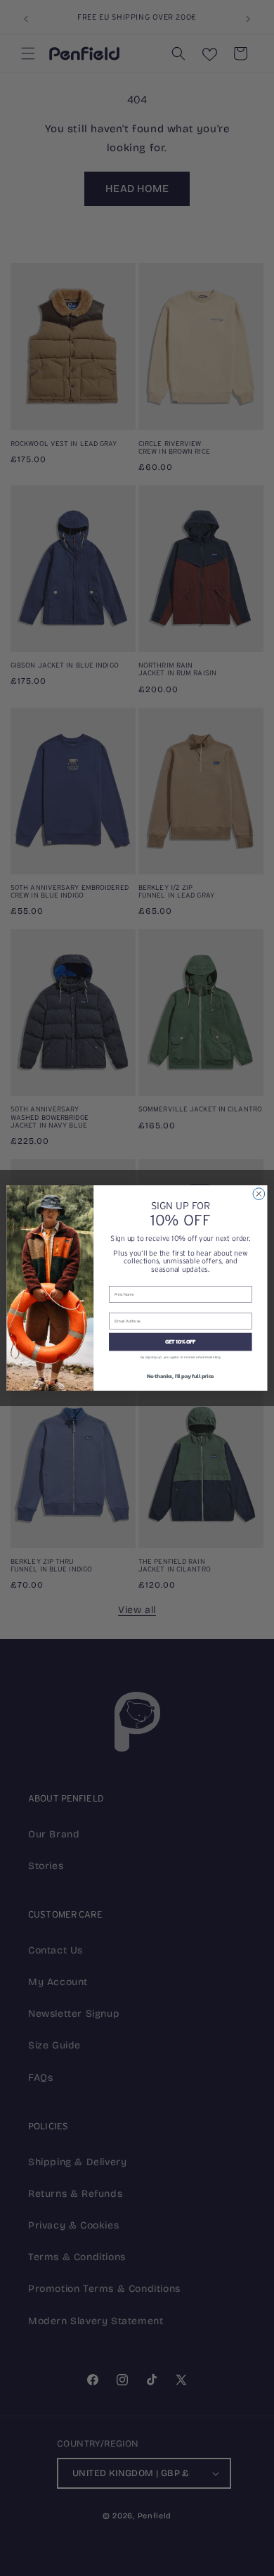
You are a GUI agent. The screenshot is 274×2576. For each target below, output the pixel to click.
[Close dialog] (259, 1194)
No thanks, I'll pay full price (181, 1376)
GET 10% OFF (181, 1342)
